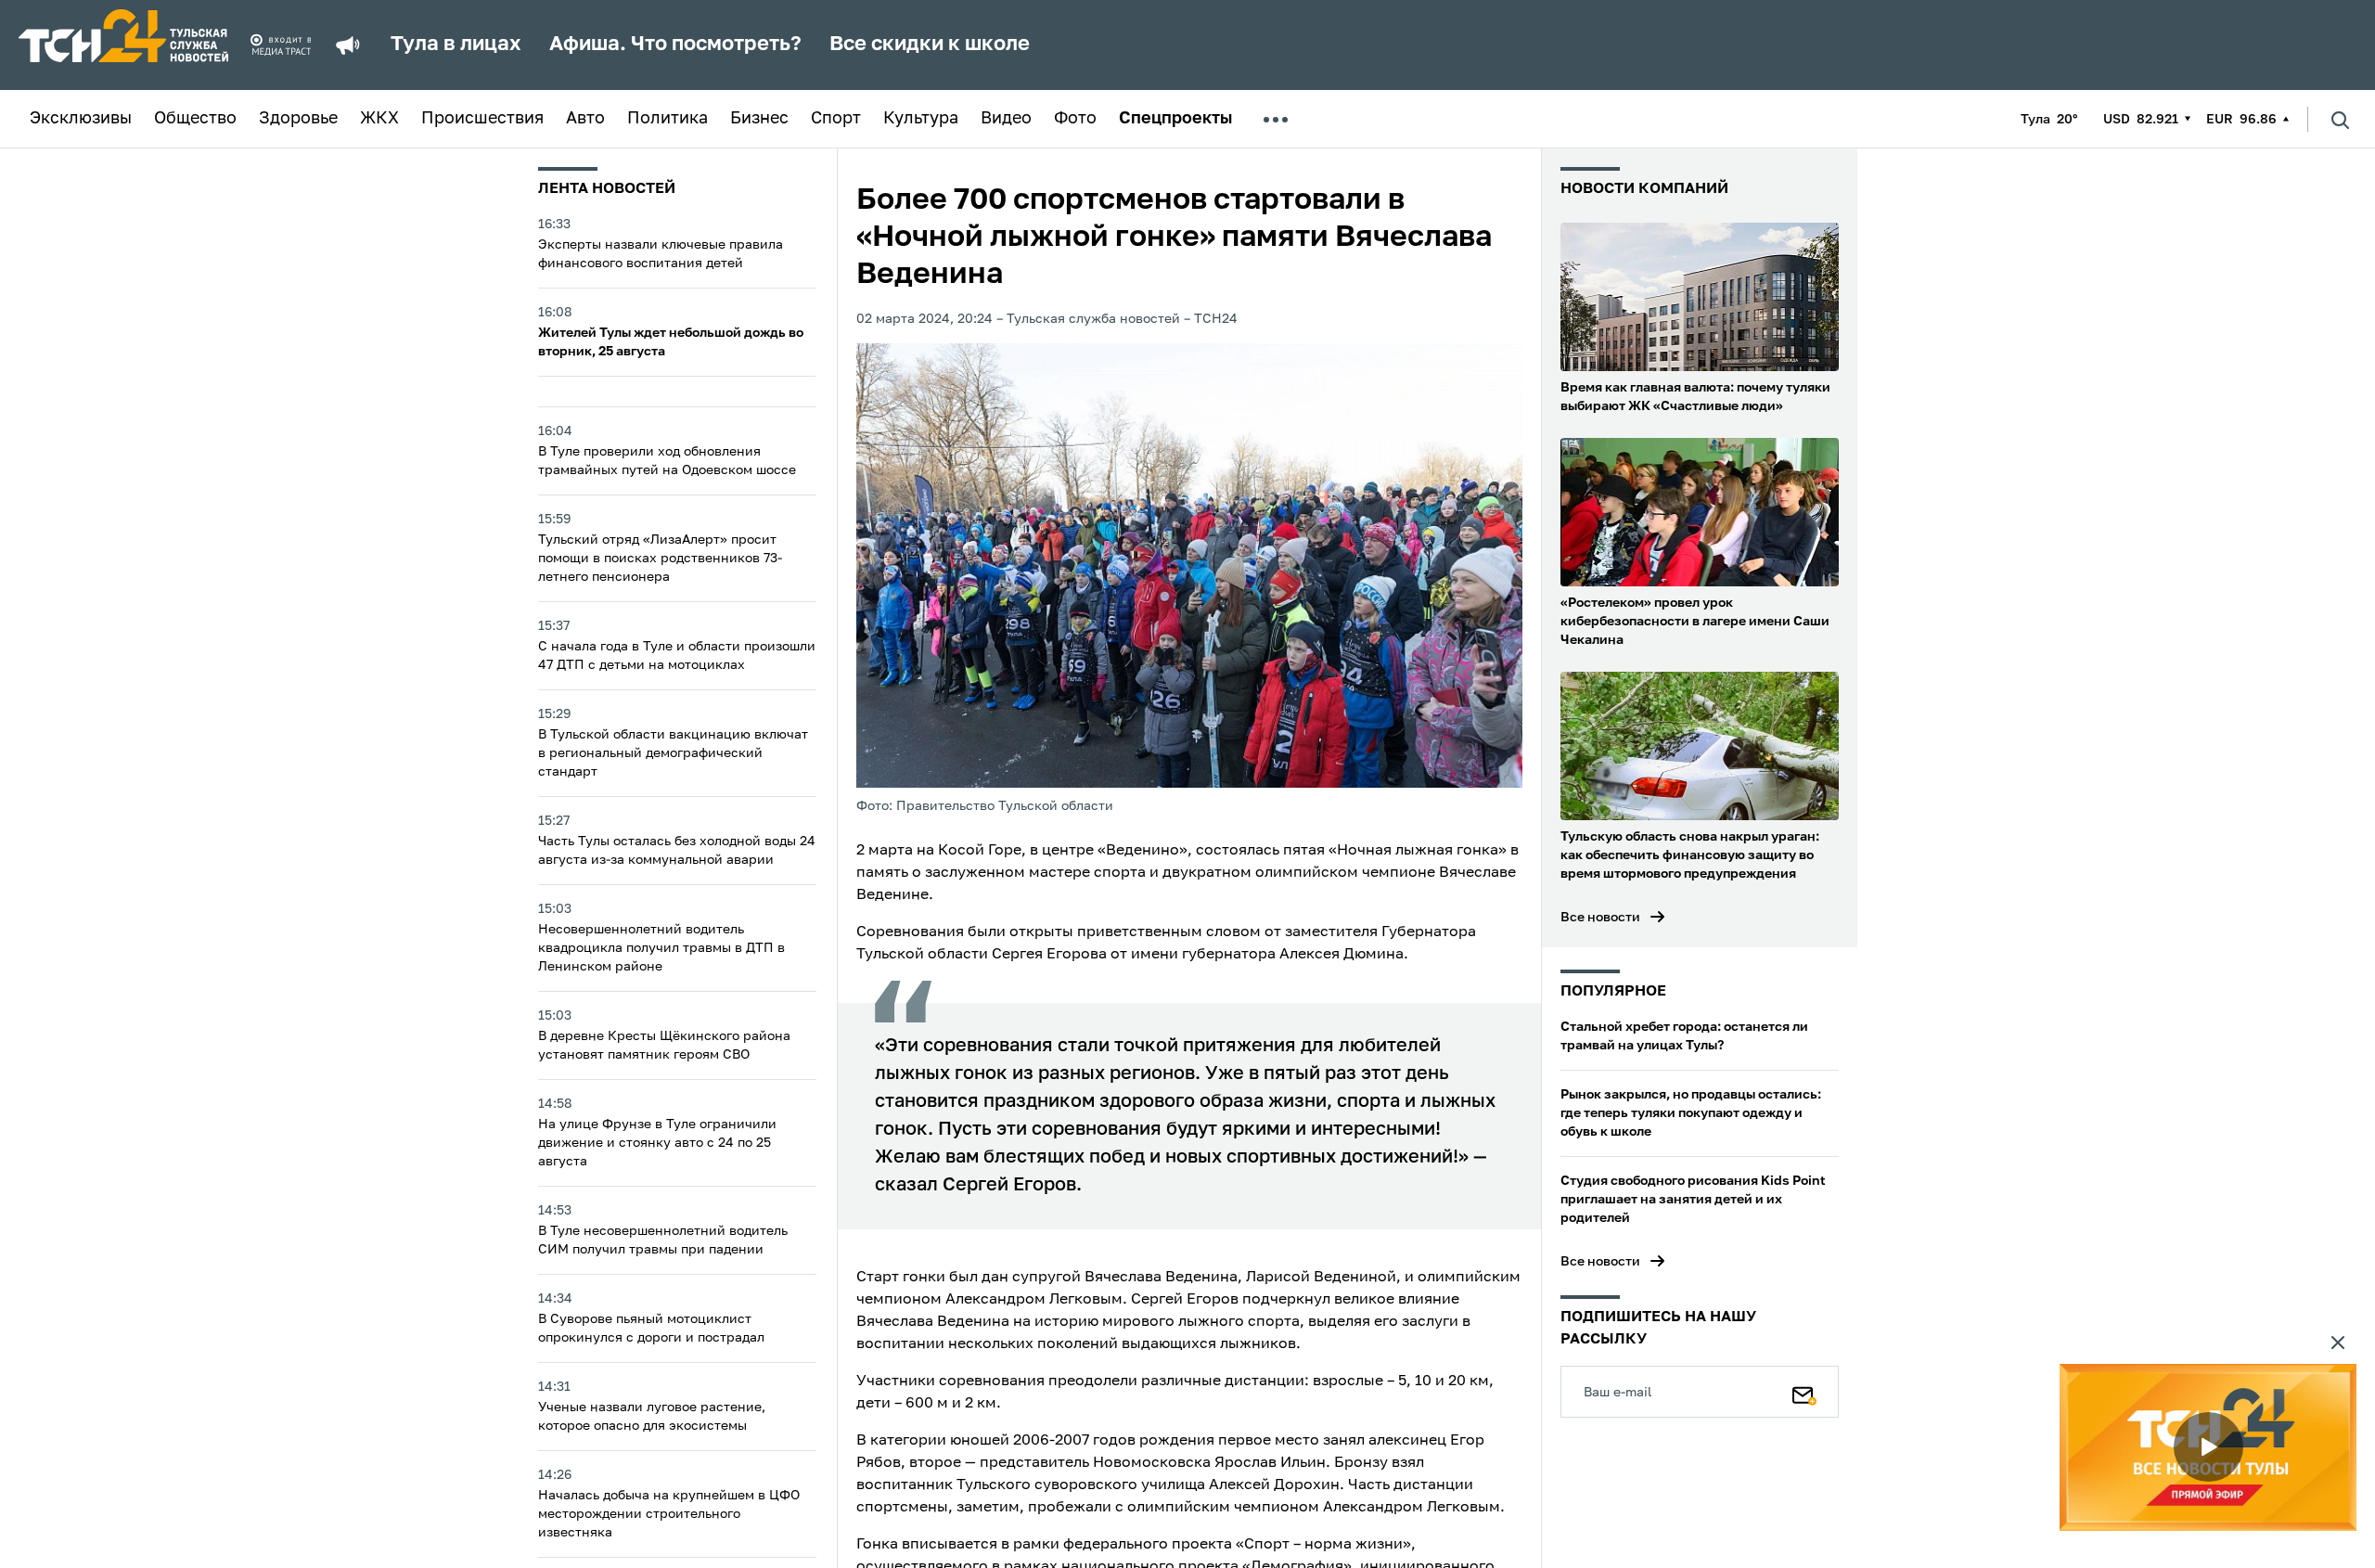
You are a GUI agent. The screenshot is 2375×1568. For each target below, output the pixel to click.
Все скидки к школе (930, 45)
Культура (921, 119)
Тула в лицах (456, 45)
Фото (1075, 119)
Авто (585, 119)
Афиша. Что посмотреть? (675, 45)
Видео (1006, 119)
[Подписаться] (1804, 1392)
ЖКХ (379, 119)
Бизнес (759, 119)
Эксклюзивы (81, 119)
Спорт (836, 119)
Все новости (1600, 918)
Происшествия (482, 119)
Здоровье (298, 119)
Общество (195, 119)
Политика (668, 119)
